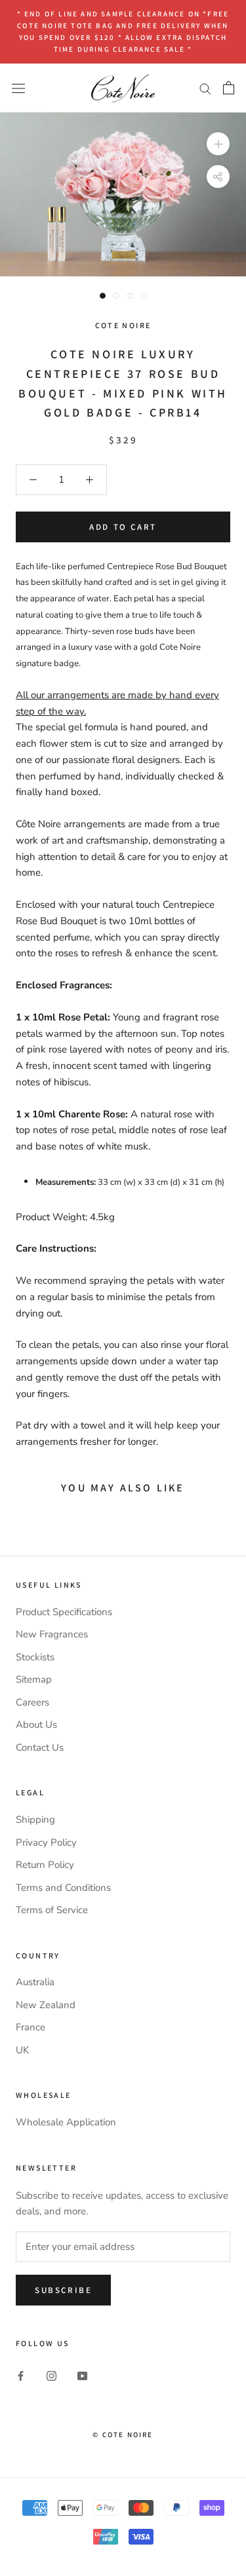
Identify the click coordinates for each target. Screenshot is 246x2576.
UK (22, 2050)
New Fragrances (52, 1634)
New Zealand (46, 2005)
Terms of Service (52, 1910)
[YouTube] (82, 2375)
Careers (32, 1702)
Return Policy (45, 1865)
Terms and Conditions (63, 1888)
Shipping (35, 1820)
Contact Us (40, 1747)
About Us (36, 1725)
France (31, 2027)
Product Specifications (64, 1612)
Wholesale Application (66, 2122)
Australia (35, 1982)
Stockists (35, 1657)
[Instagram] (51, 2375)
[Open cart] (229, 88)
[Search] (205, 88)
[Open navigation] (18, 87)
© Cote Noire (123, 2435)
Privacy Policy (46, 1842)
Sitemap (34, 1679)
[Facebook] (21, 2375)
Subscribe (63, 2290)
